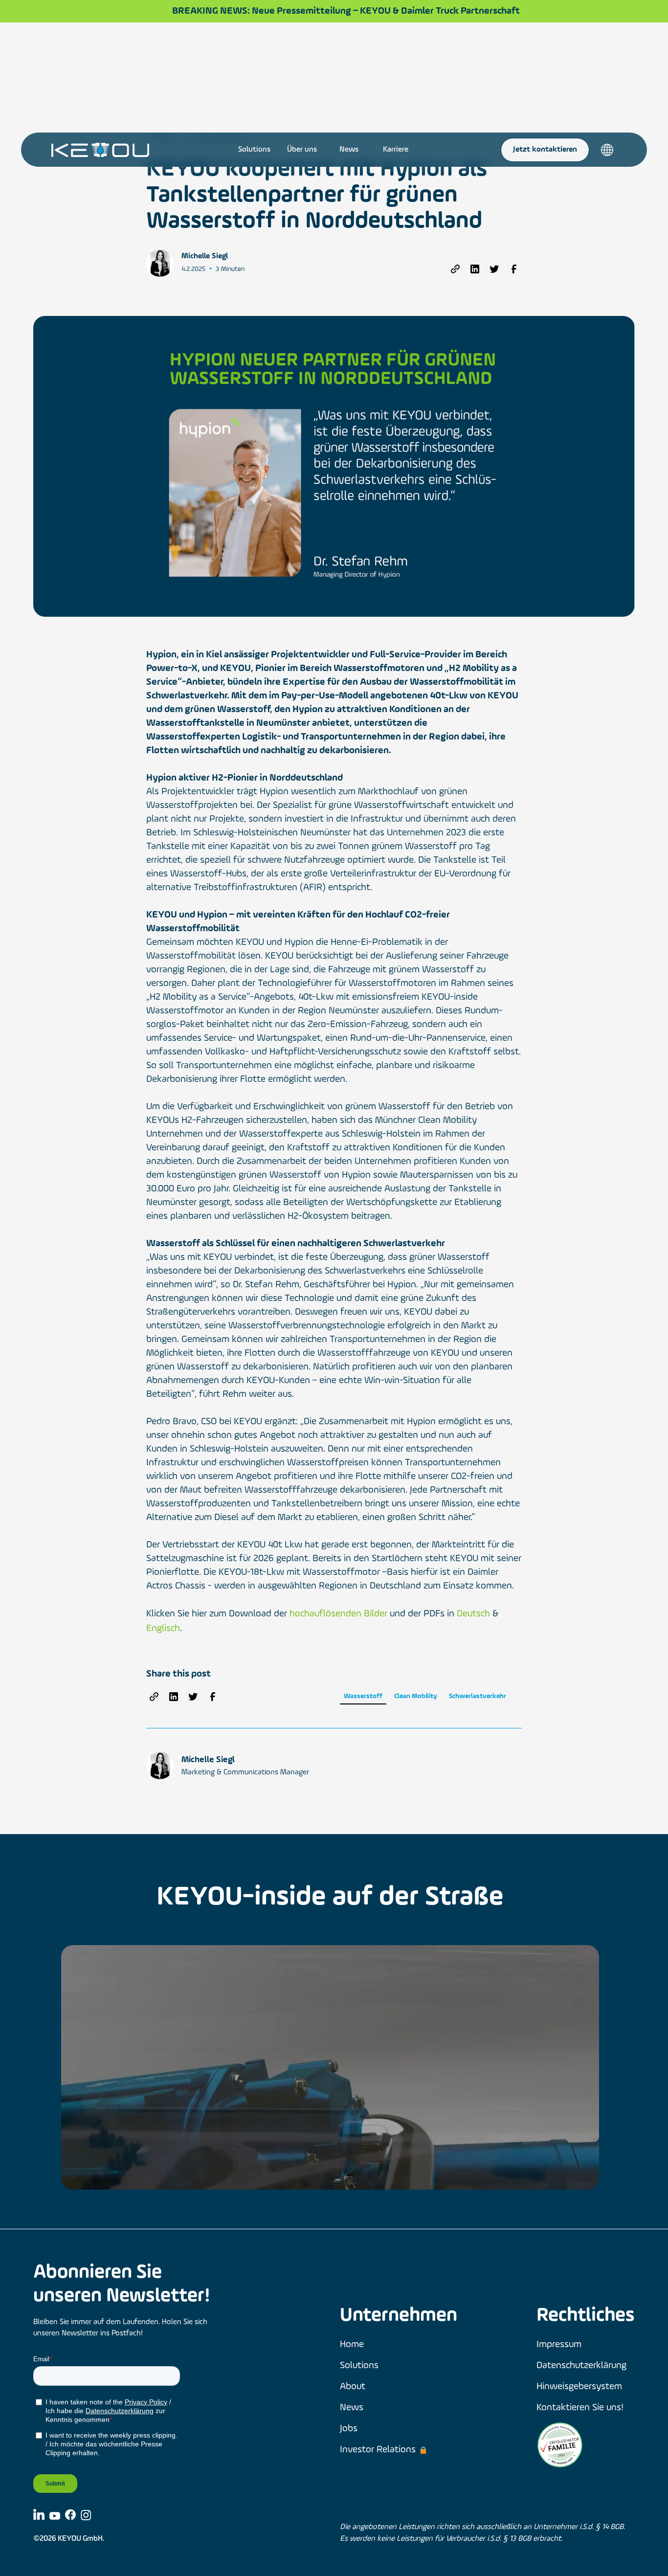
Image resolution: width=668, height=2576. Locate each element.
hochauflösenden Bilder (338, 1614)
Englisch (163, 1629)
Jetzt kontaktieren (545, 150)
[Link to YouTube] (55, 2515)
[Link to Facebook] (70, 2515)
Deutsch (473, 1614)
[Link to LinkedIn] (39, 2514)
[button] (607, 150)
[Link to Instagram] (86, 2515)
